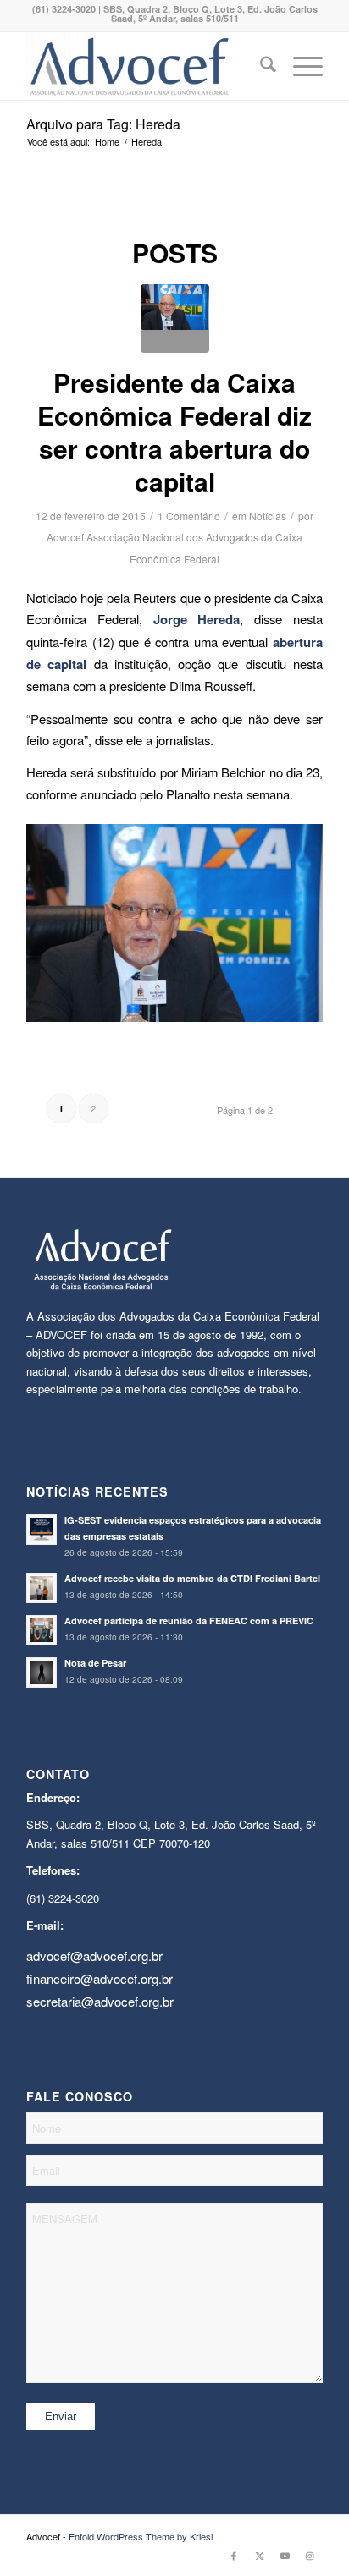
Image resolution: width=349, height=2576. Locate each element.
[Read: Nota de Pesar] (42, 1672)
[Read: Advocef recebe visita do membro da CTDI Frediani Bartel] (42, 1588)
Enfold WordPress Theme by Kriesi (141, 2536)
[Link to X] (259, 2555)
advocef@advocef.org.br (94, 1955)
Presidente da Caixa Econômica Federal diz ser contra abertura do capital (174, 431)
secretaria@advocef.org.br (100, 2001)
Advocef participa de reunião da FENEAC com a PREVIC (189, 1620)
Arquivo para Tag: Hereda (103, 124)
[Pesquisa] (260, 66)
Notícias (268, 516)
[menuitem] (260, 66)
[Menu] (299, 66)
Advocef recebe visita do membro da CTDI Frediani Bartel (192, 1578)
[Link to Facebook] (234, 2555)
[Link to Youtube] (285, 2555)
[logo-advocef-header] (145, 66)
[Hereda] (175, 319)
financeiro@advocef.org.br (100, 1978)
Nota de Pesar (95, 1663)
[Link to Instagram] (310, 2555)
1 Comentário (189, 516)
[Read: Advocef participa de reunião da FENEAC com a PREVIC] (42, 1630)
